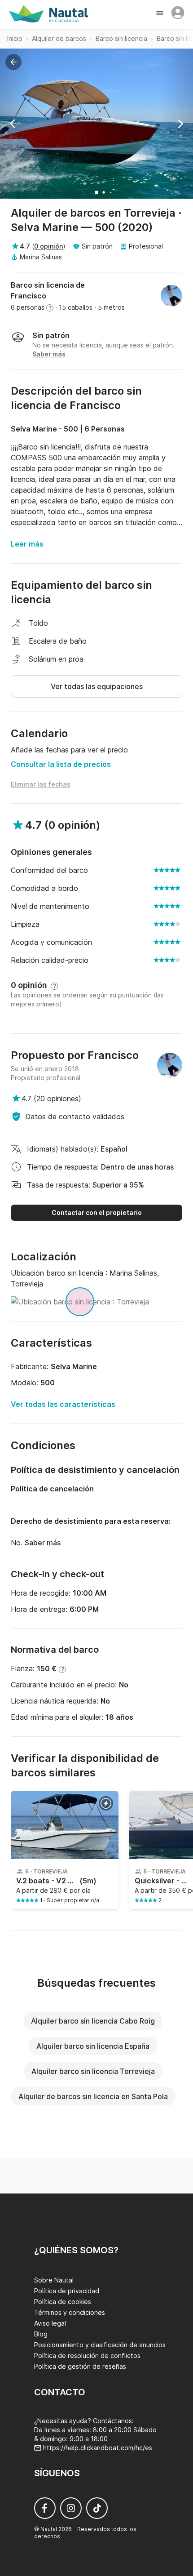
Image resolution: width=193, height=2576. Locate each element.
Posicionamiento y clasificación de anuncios (100, 2345)
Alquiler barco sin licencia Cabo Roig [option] (93, 2021)
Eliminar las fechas (41, 784)
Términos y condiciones (70, 2312)
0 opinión (48, 246)
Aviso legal (50, 2323)
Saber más (43, 1543)
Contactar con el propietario (97, 1212)
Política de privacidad (67, 2291)
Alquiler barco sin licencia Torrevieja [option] (93, 2071)
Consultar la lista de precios (61, 764)
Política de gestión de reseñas (80, 2366)
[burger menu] (161, 14)
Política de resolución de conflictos (87, 2356)
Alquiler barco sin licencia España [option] (93, 2046)
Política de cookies (63, 2302)
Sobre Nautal (54, 2280)
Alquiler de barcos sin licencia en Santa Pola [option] (93, 2096)
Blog (41, 2334)
